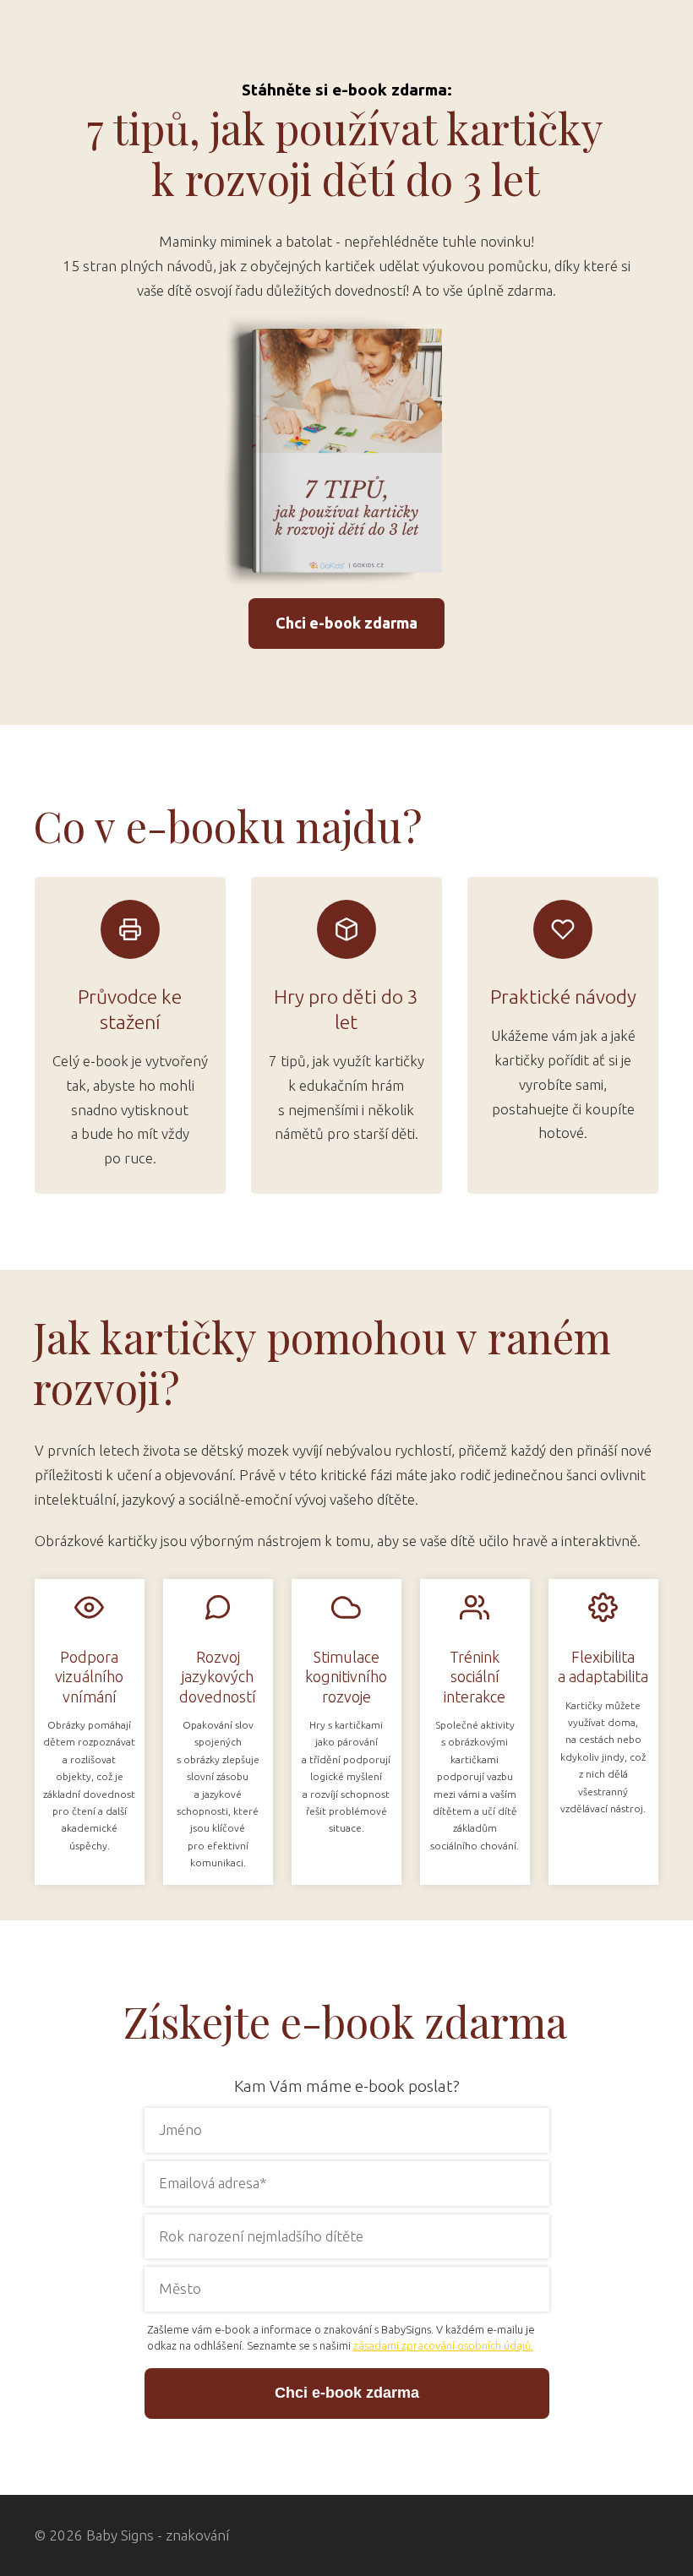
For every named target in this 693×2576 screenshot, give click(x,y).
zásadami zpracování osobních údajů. (443, 2345)
